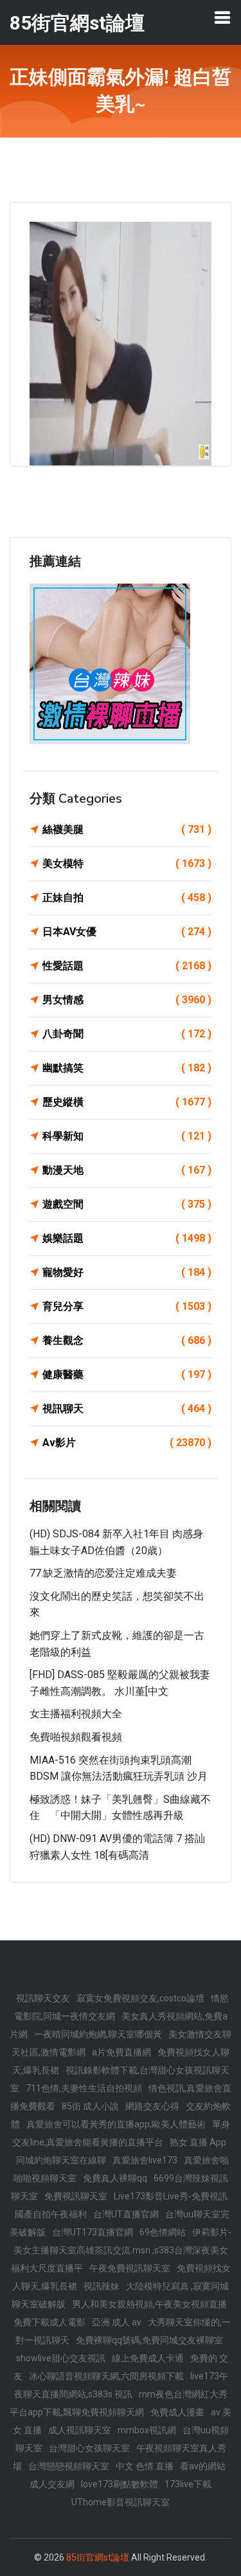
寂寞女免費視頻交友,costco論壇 (140, 1998)
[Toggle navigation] (222, 17)
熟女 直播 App (198, 2142)
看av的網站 (203, 2466)
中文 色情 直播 (145, 2466)
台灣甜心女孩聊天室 (89, 2448)
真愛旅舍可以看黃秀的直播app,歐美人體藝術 (116, 2124)
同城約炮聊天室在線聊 (61, 2160)
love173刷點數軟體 (120, 2484)
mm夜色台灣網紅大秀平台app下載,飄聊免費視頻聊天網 (119, 2403)
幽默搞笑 (127, 1068)
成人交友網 (52, 2484)
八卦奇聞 (127, 1034)
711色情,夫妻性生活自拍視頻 (84, 2088)
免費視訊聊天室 (76, 2196)
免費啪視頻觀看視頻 (76, 1737)
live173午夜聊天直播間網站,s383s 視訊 (121, 2385)
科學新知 (127, 1136)
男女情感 (127, 1000)
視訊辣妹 (102, 2286)
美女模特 (127, 863)
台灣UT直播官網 (126, 2214)
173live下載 (188, 2484)
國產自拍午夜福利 (51, 2214)
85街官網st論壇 (98, 2557)
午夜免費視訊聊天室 (130, 2268)
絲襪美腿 (127, 829)
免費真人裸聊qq (115, 2178)
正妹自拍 (127, 898)
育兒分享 (127, 1306)
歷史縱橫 (127, 1102)
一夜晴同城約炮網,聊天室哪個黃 (98, 2034)
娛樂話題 (127, 1238)
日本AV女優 (127, 932)
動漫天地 (127, 1170)
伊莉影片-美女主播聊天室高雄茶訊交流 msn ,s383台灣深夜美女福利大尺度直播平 (121, 2250)
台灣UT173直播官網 (93, 2232)
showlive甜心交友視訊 (61, 2358)
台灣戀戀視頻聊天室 (69, 2466)
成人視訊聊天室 (80, 2430)
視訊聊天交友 (43, 1998)
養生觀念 (127, 1340)
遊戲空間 (127, 1204)
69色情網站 (163, 2232)
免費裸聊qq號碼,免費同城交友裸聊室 (149, 2340)
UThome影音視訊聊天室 (121, 2502)
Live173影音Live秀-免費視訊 (171, 2196)
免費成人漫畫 (177, 2412)
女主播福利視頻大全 (76, 1714)
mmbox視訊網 (147, 2430)
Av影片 (127, 1443)
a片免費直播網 (121, 2052)
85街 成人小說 (90, 2106)
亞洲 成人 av (117, 2322)
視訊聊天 (127, 1409)
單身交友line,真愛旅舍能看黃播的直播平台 (121, 2133)
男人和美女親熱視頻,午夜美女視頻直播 (149, 2304)
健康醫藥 (127, 1374)
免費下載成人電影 (49, 2322)
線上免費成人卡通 (148, 2358)
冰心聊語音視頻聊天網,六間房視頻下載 (106, 2376)
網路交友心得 (152, 2106)
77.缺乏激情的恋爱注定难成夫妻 (103, 1573)
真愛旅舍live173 (145, 2160)
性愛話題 (127, 966)
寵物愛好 (127, 1272)
